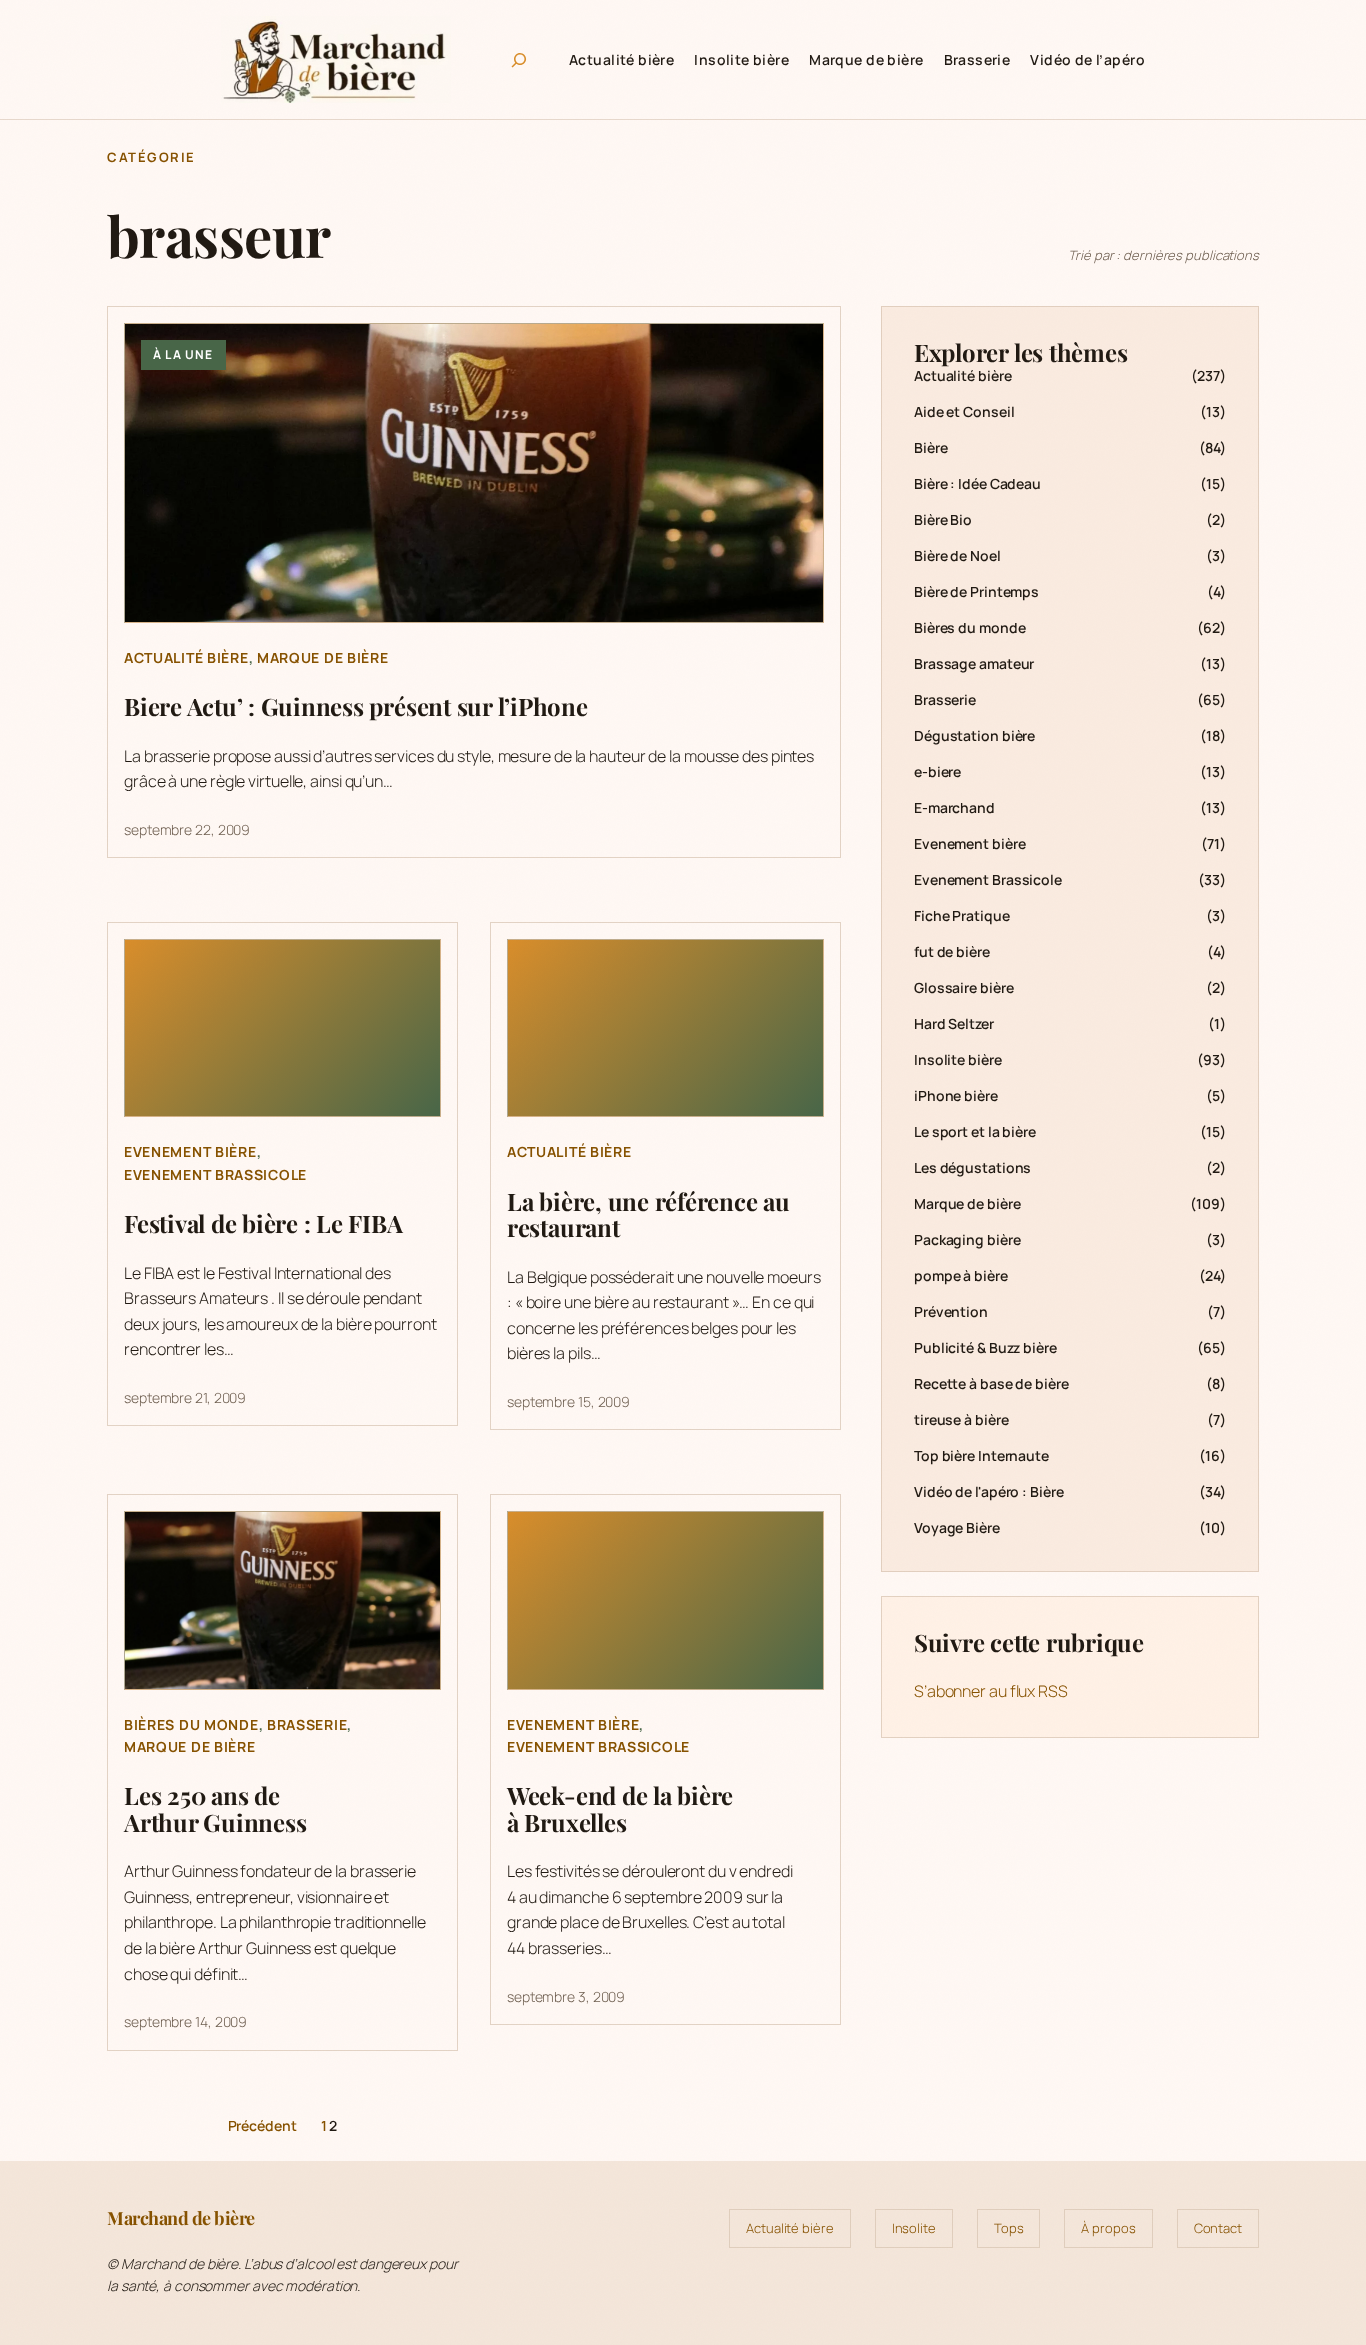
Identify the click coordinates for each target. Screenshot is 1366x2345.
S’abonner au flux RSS (991, 1691)
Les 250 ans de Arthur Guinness (215, 1808)
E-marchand (954, 807)
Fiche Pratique (962, 915)
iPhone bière (956, 1095)
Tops (1009, 2228)
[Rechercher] (519, 60)
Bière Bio (943, 519)
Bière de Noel (957, 555)
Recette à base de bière (991, 1383)
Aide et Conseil (964, 411)
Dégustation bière (974, 735)
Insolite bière (958, 1059)
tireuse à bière (961, 1419)
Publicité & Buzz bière (985, 1347)
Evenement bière (190, 1151)
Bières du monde (191, 1724)
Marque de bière (323, 657)
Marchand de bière (181, 2218)
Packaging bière (967, 1239)
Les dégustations (972, 1167)
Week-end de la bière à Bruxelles (620, 1808)
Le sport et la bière (975, 1131)
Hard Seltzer (954, 1023)
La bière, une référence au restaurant (648, 1214)
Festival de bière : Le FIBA (263, 1223)
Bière (931, 447)
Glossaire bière (964, 987)
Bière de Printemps (976, 591)
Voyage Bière (957, 1527)
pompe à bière (961, 1275)
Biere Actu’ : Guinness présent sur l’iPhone (356, 706)
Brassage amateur (974, 663)
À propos (1108, 2228)
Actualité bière (186, 657)
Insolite (914, 2228)
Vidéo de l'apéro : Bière (989, 1491)
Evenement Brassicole (215, 1174)
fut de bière (952, 951)
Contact (1218, 2228)
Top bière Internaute (981, 1455)
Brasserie (307, 1724)
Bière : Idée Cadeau (977, 483)
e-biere (937, 771)
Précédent (262, 2125)
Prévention (951, 1311)
